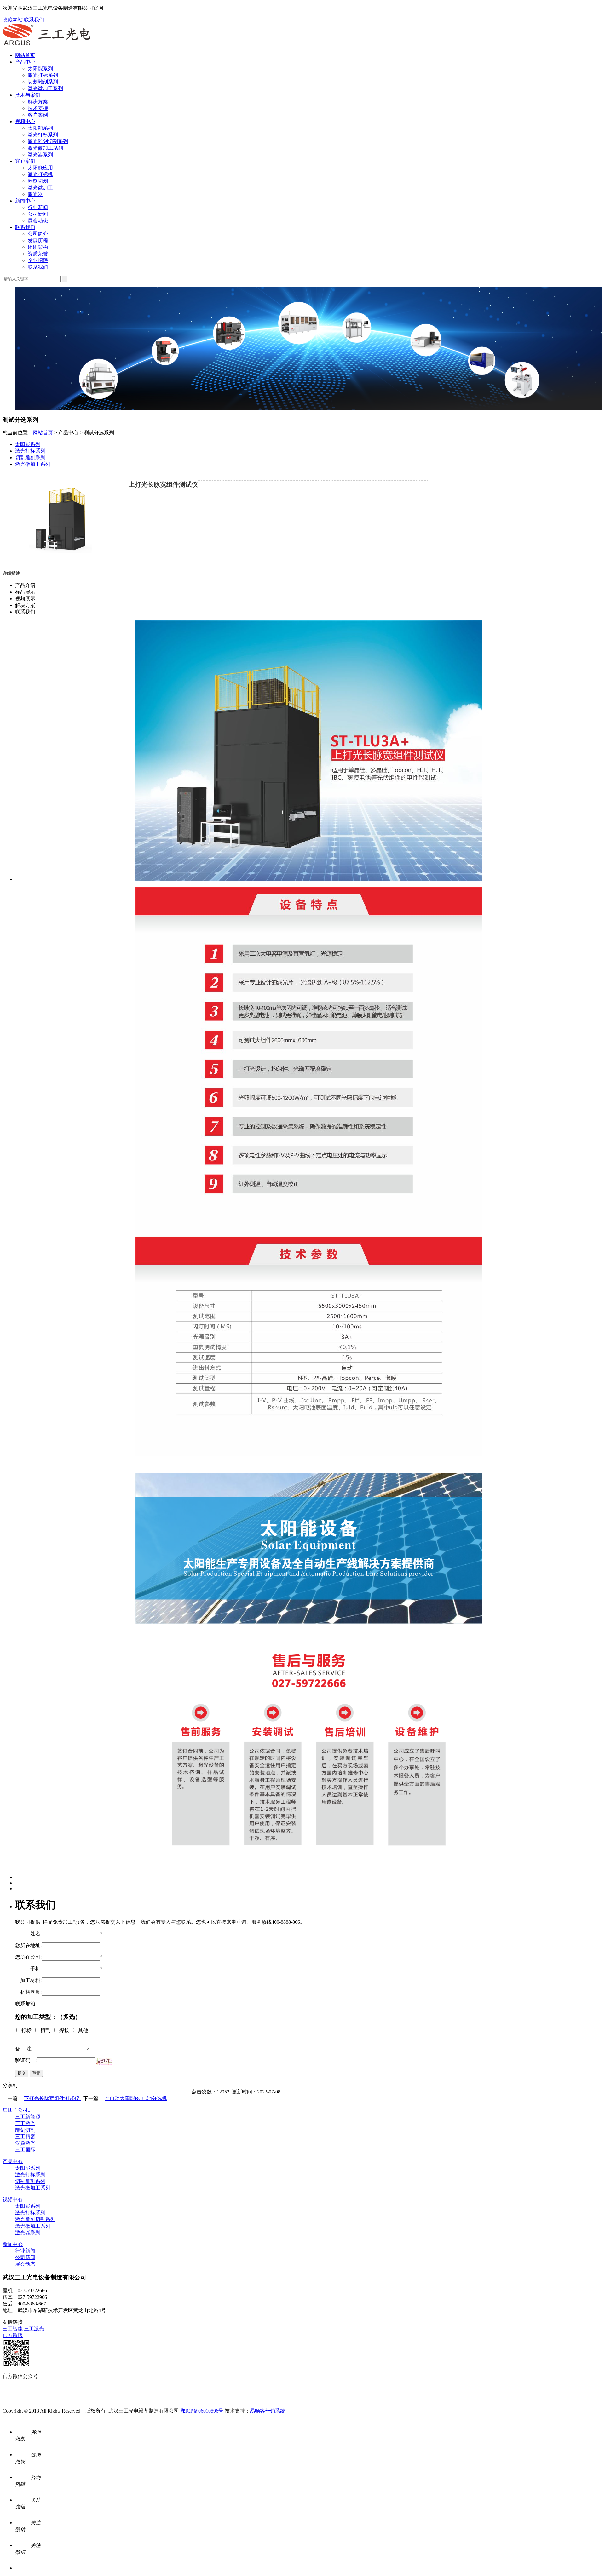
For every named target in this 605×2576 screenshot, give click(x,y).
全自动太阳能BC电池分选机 (136, 2098)
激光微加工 (40, 188)
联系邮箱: (26, 2004)
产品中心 (25, 62)
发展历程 (38, 240)
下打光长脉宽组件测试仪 (52, 2098)
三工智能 (13, 2329)
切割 (45, 2030)
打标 (26, 2030)
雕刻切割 (38, 181)
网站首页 (25, 55)
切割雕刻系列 (43, 82)
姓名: (28, 1934)
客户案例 (38, 115)
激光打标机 (40, 174)
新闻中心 (25, 201)
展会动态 (38, 221)
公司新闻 (38, 214)
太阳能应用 (40, 168)
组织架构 (38, 247)
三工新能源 (28, 2117)
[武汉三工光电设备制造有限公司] (47, 44)
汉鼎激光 (25, 2143)
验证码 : (26, 2060)
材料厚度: (28, 1992)
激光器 (35, 194)
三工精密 (25, 2136)
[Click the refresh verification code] (104, 2061)
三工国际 (25, 2150)
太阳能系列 (40, 69)
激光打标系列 (43, 75)
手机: (28, 1969)
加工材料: (28, 1980)
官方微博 (13, 2335)
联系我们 (34, 20)
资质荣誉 (38, 254)
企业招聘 (38, 260)
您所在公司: (28, 1957)
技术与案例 (28, 95)
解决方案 (38, 102)
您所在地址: (28, 1945)
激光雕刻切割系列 (48, 141)
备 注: (24, 2049)
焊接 (64, 2030)
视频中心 (25, 121)
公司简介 (38, 234)
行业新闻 (38, 207)
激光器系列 (40, 154)
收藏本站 (13, 20)
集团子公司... (17, 2110)
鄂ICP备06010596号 (202, 2411)
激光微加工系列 (45, 88)
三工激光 (25, 2123)
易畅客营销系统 (268, 2411)
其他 (83, 2030)
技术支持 (38, 108)
